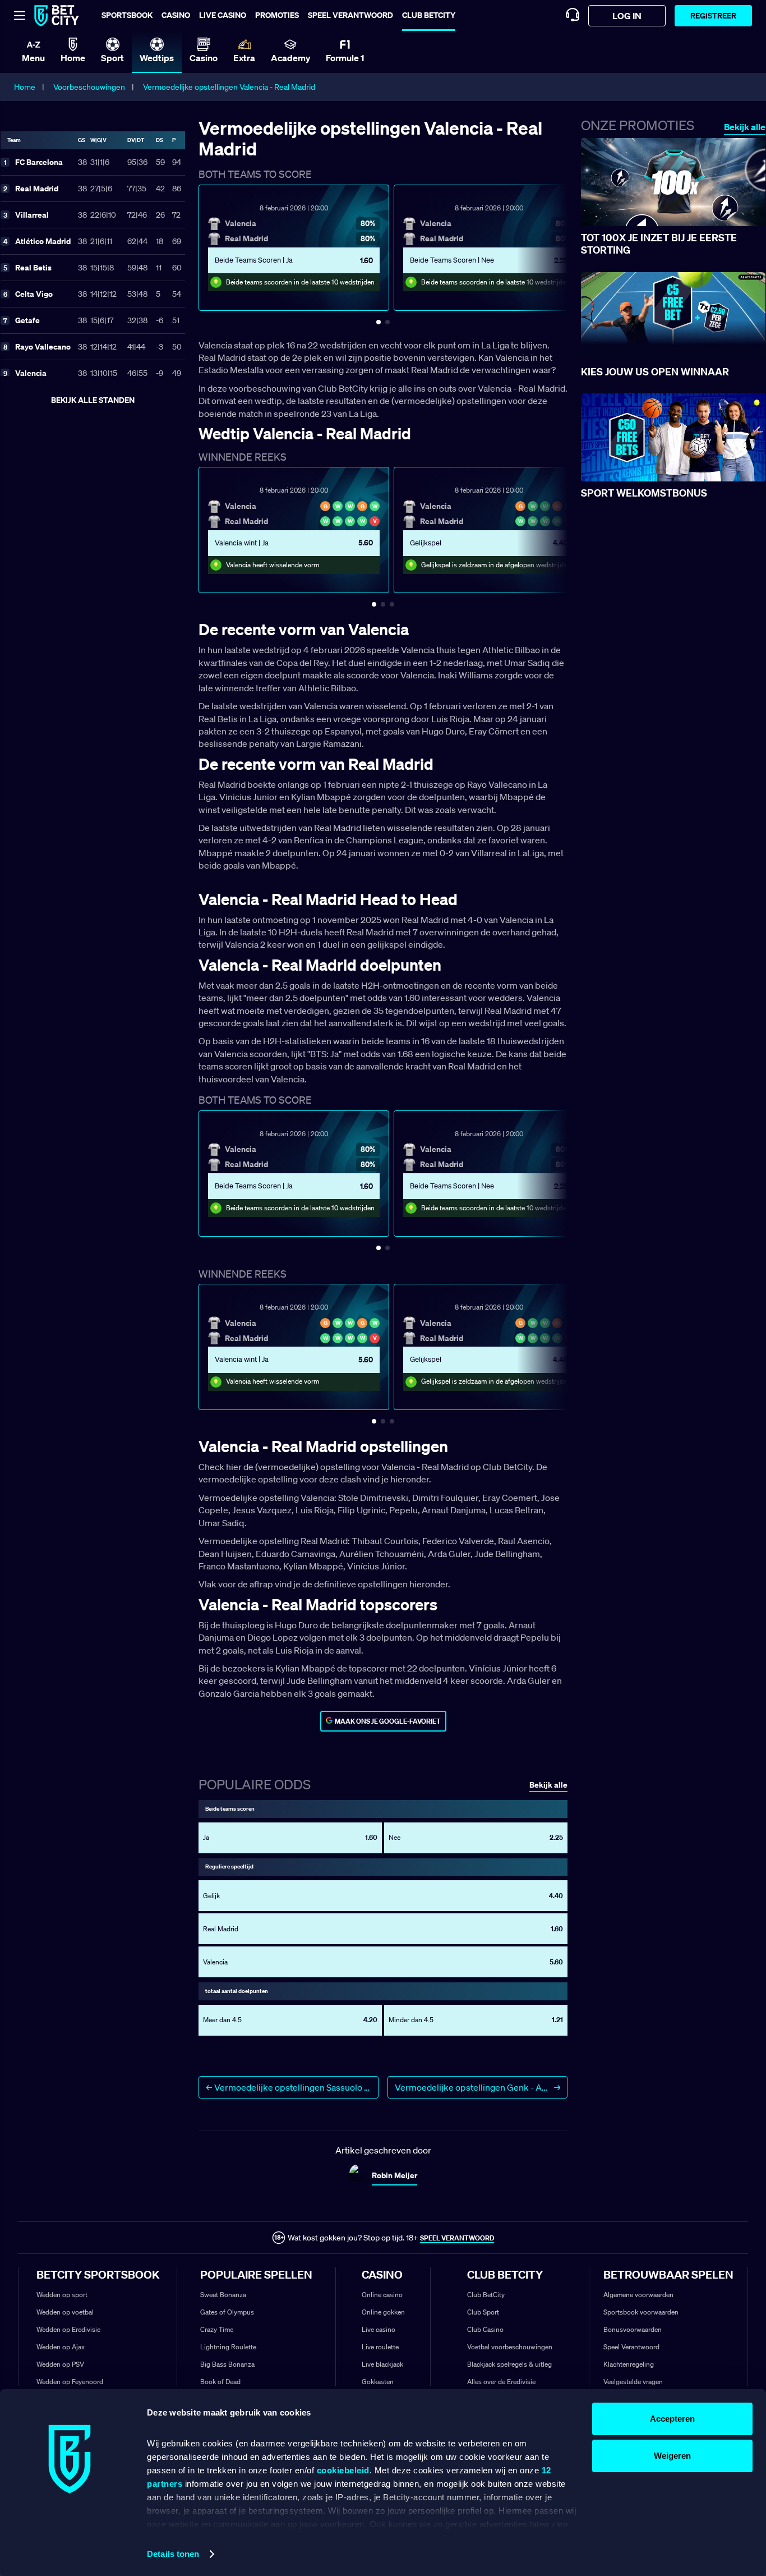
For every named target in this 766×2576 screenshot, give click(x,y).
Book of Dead (220, 2382)
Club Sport (483, 2312)
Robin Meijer (394, 2175)
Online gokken (383, 2312)
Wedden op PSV (60, 2364)
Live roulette (380, 2347)
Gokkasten (378, 2382)
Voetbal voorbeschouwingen (510, 2347)
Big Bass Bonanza (227, 2364)
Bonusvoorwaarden (633, 2329)
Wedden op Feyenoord (70, 2382)
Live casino (223, 15)
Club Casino (485, 2329)
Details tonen (173, 2554)
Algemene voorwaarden (638, 2295)
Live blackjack (382, 2364)
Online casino (382, 2295)
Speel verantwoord (350, 15)
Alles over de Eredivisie (501, 2382)
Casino (176, 15)
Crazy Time (217, 2329)
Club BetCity (429, 15)
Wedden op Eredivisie (68, 2329)
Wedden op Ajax (61, 2347)
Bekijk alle (745, 127)
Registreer (713, 15)
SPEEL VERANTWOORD (457, 2238)
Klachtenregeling (629, 2364)
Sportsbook (127, 15)
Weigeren (672, 2456)
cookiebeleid (343, 2470)
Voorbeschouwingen (89, 87)
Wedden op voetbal (65, 2312)
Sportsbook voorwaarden (641, 2312)
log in (627, 16)
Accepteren (672, 2419)
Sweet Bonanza (223, 2295)
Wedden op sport (62, 2295)
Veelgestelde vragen (633, 2382)
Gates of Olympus (227, 2312)
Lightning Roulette (228, 2347)
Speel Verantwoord (631, 2347)
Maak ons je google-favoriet (388, 1721)
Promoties (277, 15)
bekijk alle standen (93, 400)
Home (25, 87)
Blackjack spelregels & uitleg (509, 2364)
